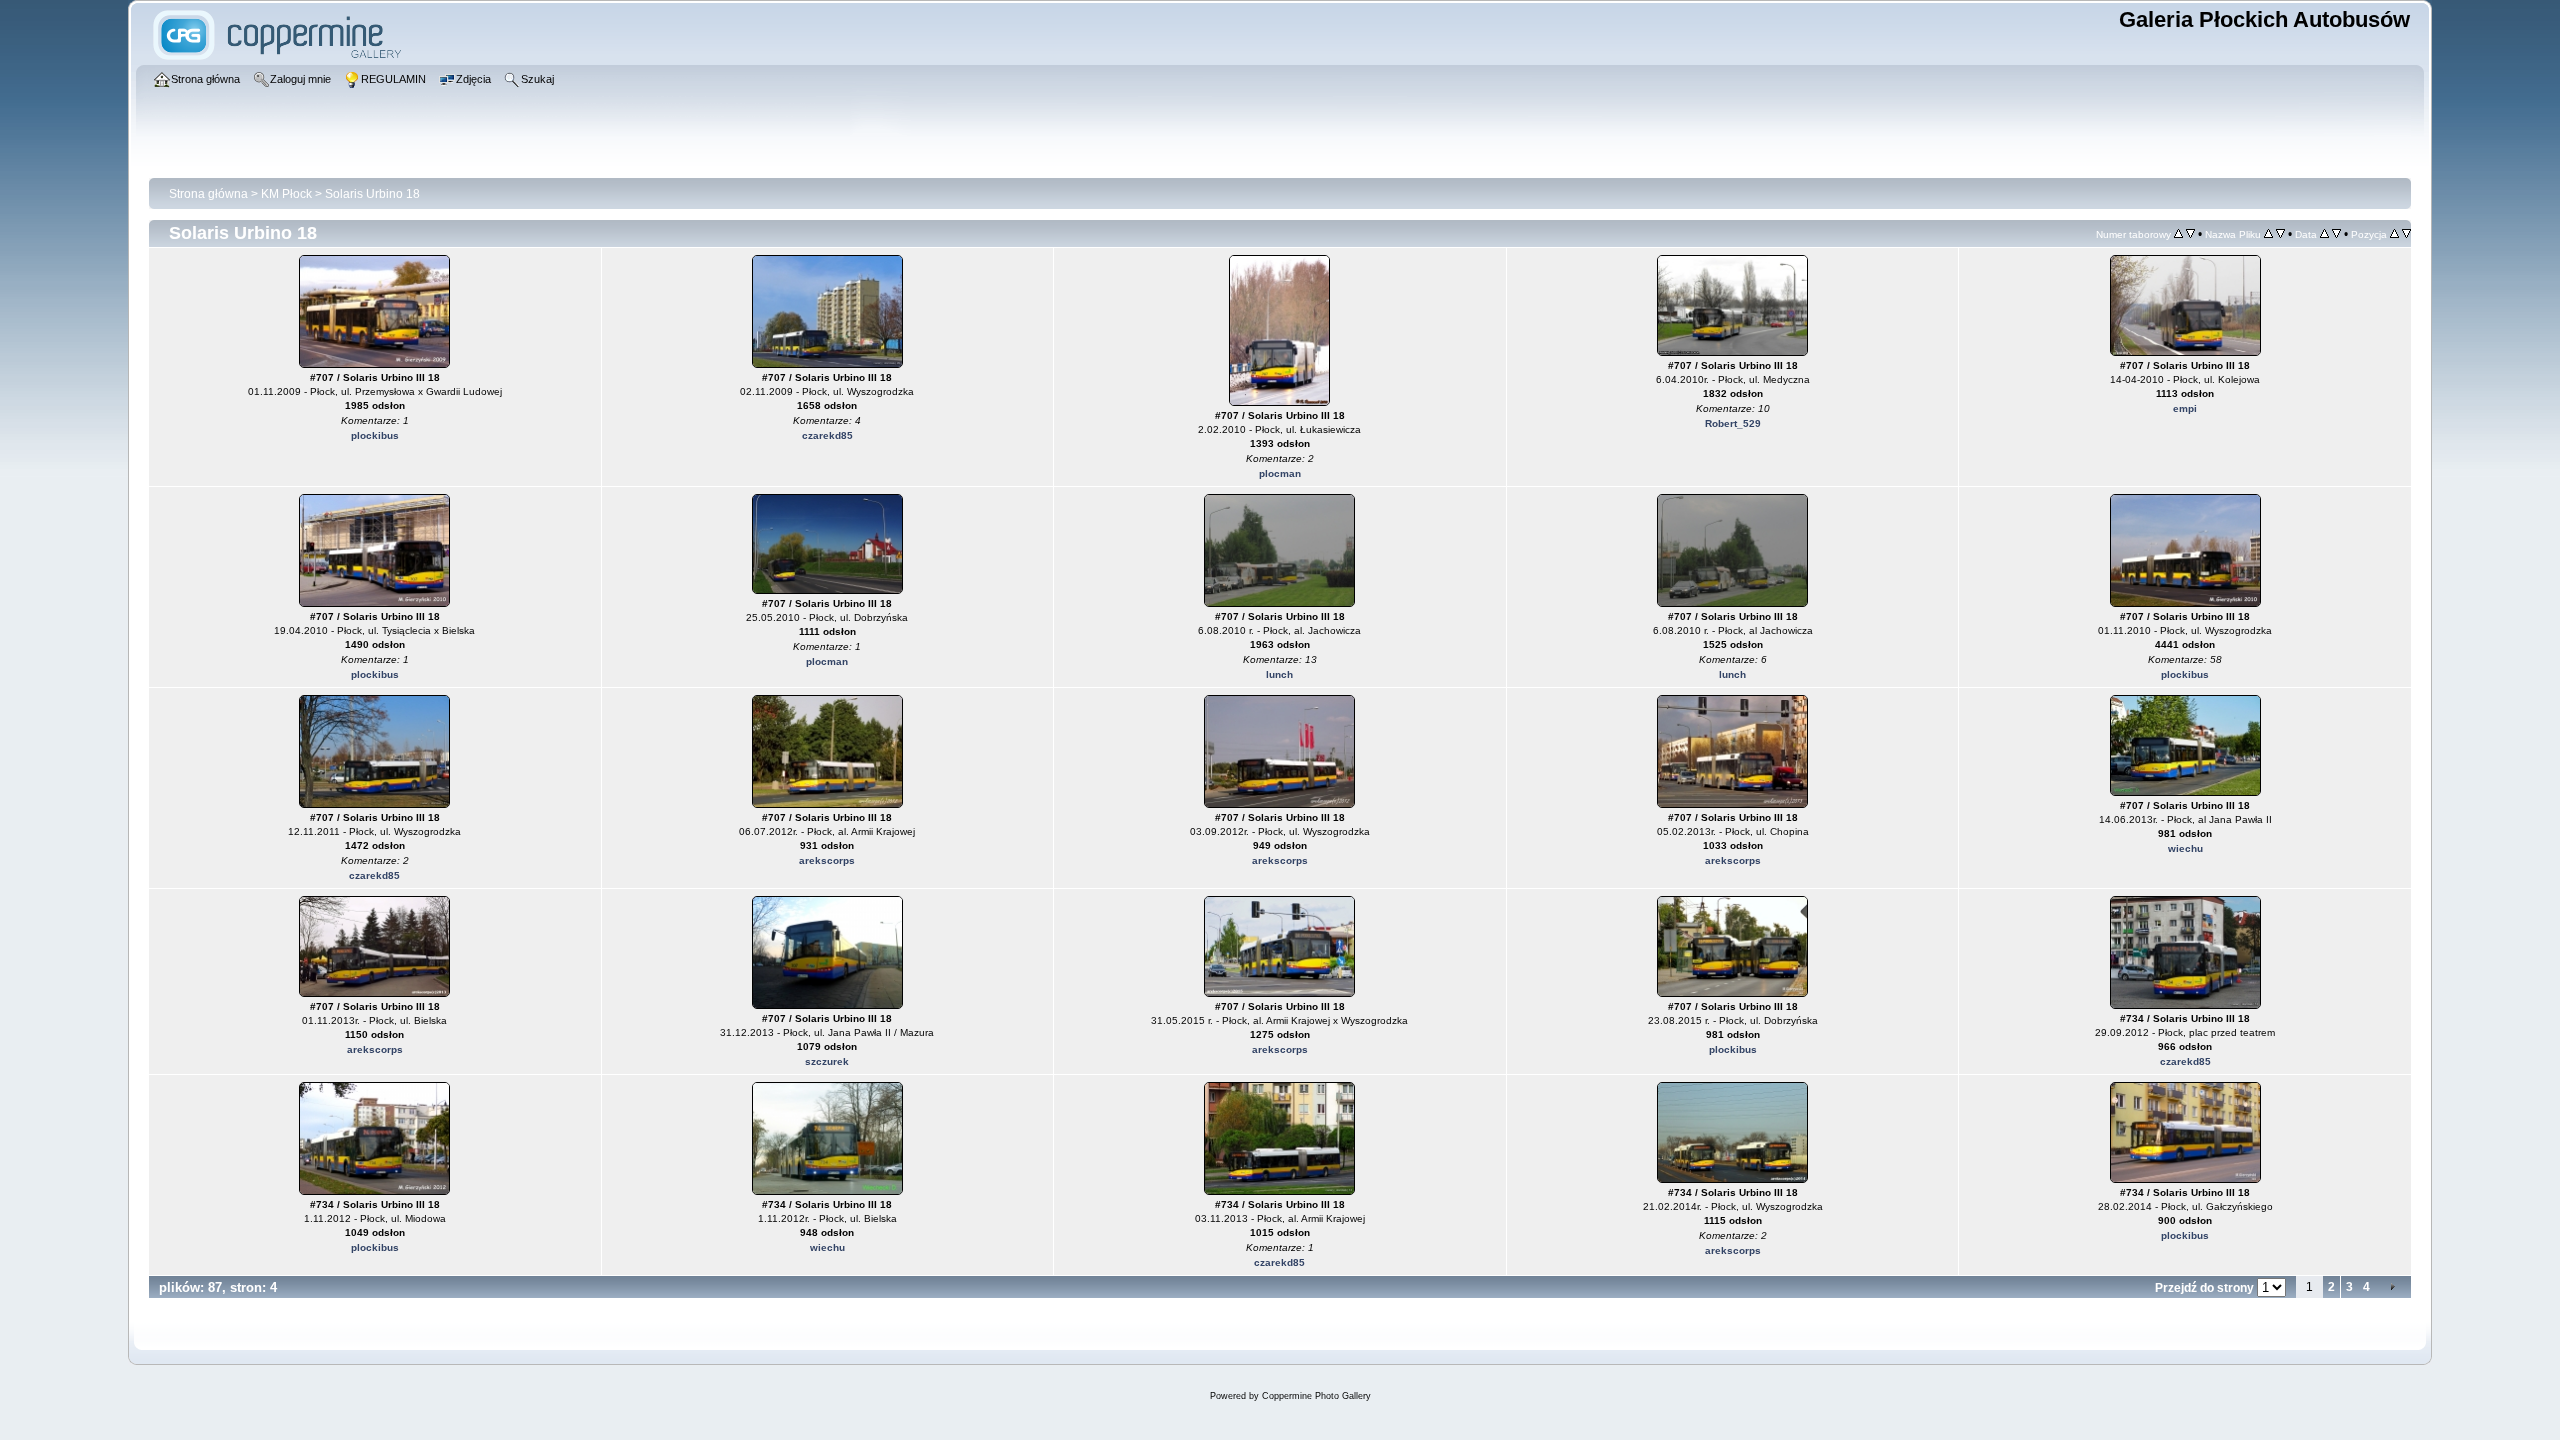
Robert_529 (1733, 423)
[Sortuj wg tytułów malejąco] (2190, 234)
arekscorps (827, 860)
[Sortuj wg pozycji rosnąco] (2394, 234)
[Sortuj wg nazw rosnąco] (2268, 234)
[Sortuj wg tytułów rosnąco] (2178, 234)
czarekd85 (827, 435)
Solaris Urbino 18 (372, 194)
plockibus (375, 435)
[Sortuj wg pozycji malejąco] (2406, 234)
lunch (1279, 674)
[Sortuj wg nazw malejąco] (2280, 234)
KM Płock (286, 194)
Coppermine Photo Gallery (1316, 1396)
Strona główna (208, 194)
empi (2185, 408)
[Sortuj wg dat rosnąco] (2324, 234)
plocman (1280, 473)
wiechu (2185, 848)
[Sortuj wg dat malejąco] (2336, 234)
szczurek (827, 1061)
